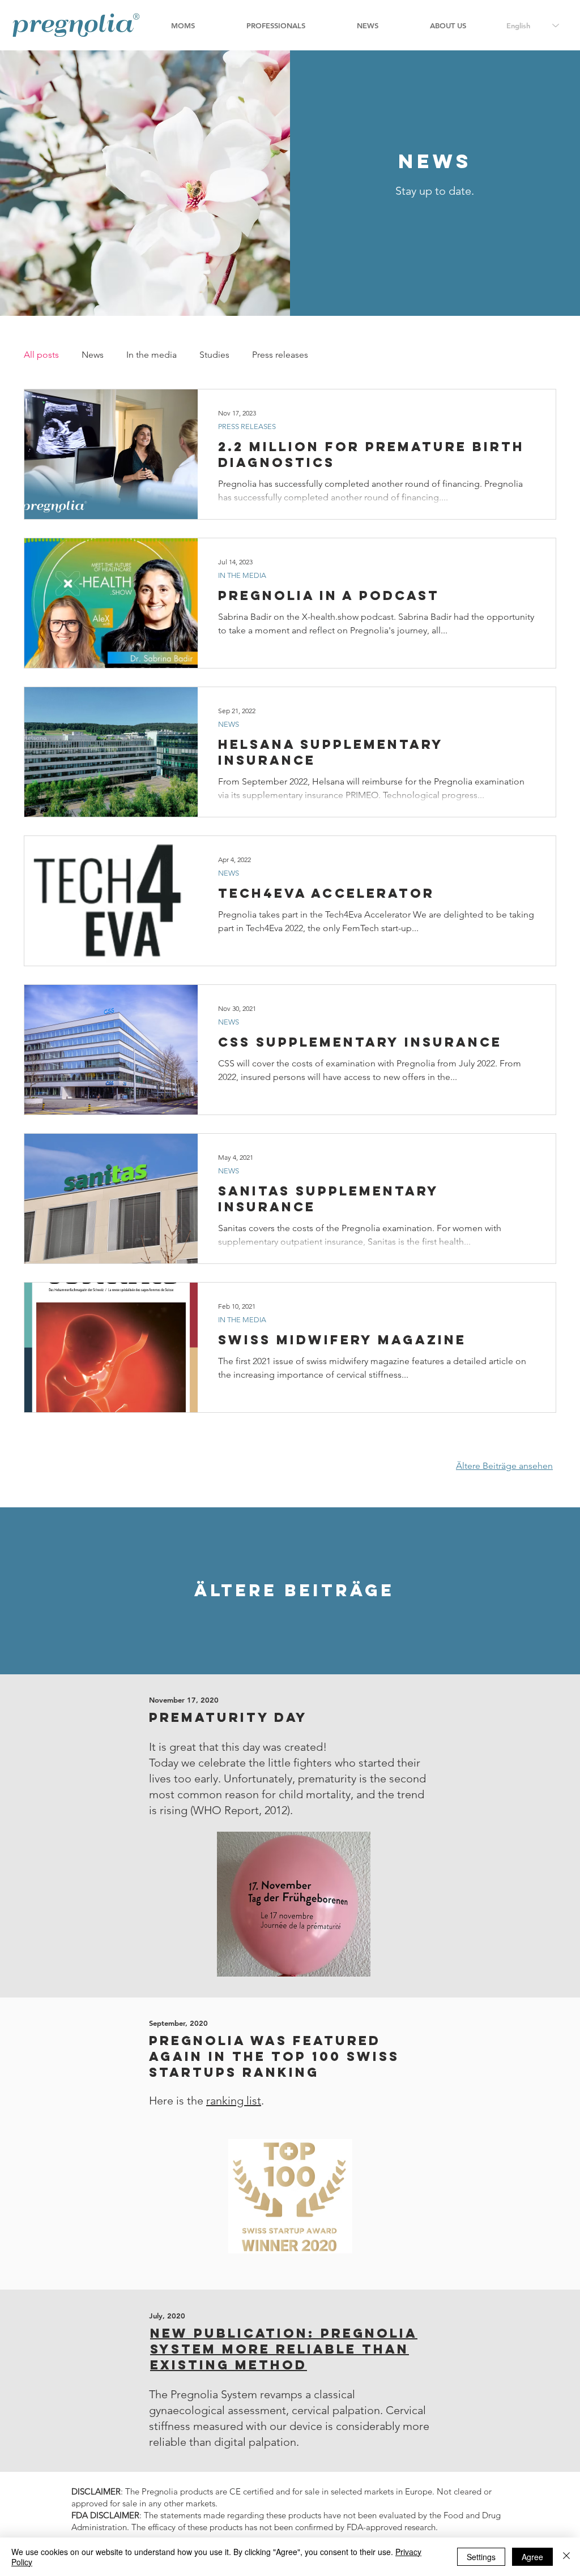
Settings (481, 2557)
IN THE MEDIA (242, 575)
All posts (41, 355)
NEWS (229, 724)
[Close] (566, 2557)
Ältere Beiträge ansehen (504, 1466)
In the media (152, 355)
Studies (214, 355)
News (93, 355)
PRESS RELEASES (247, 427)
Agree (532, 2557)
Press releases (280, 355)
